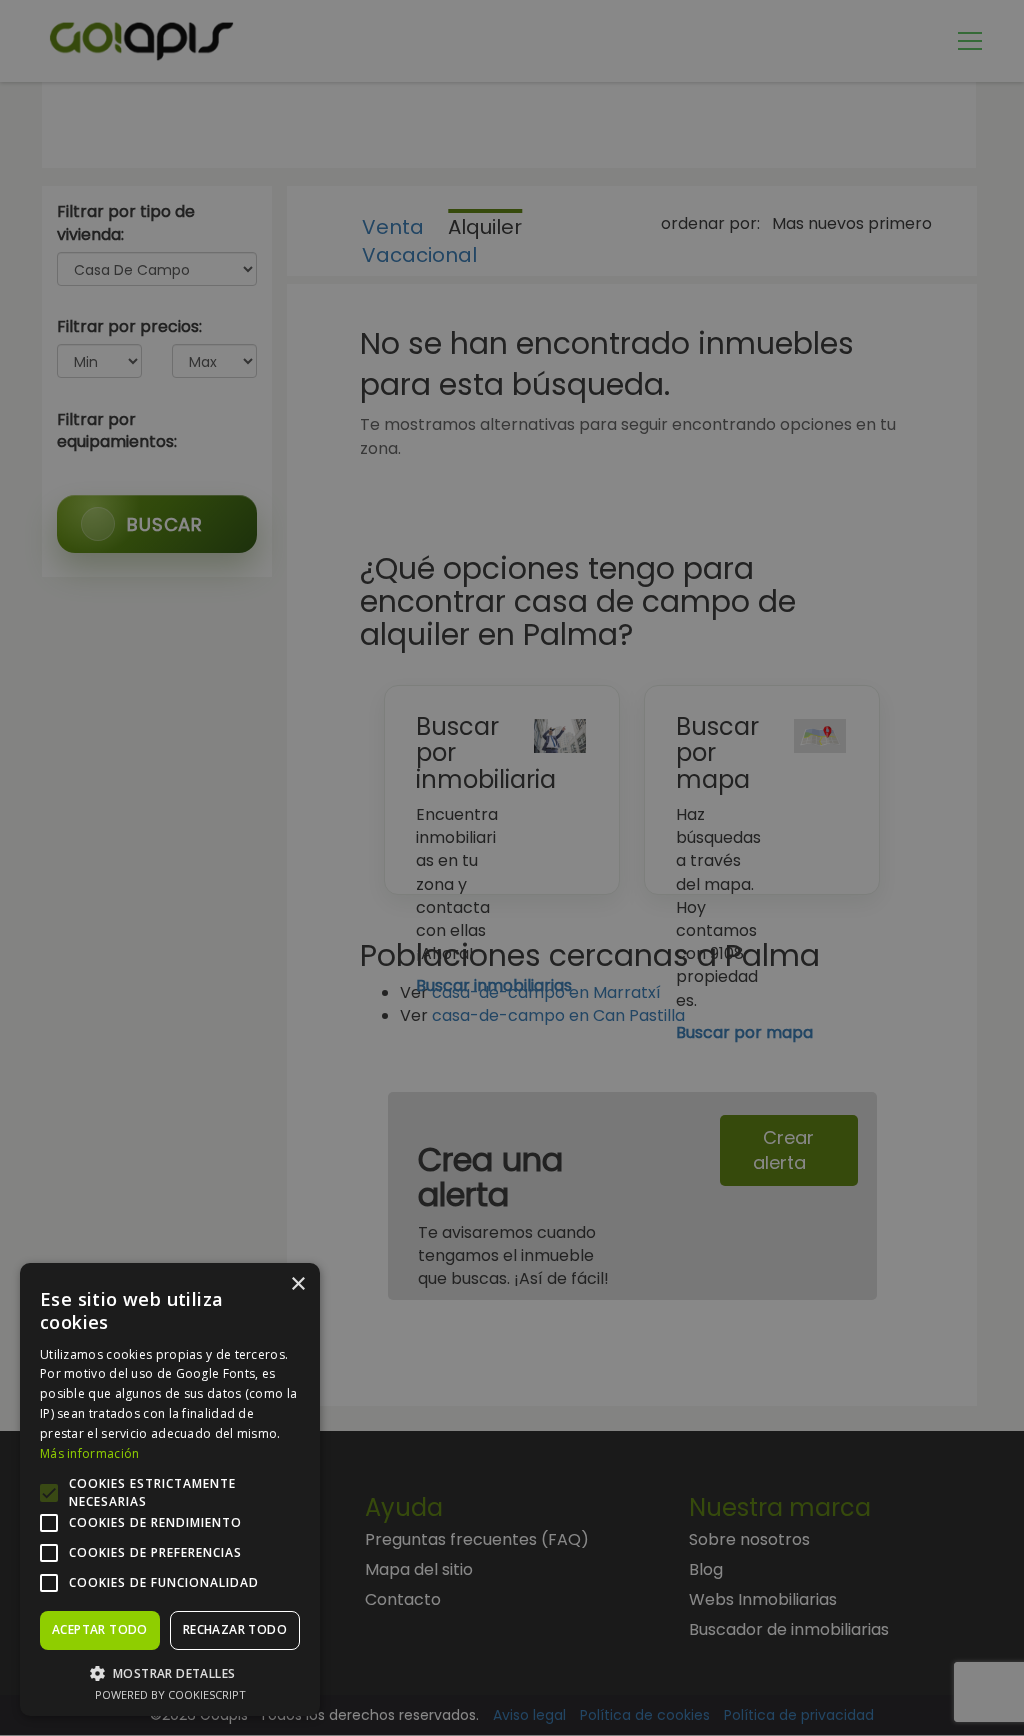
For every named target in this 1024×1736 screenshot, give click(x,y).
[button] (170, 1672)
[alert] (512, 868)
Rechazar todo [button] (235, 1629)
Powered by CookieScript (170, 1694)
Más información (90, 1453)
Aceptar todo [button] (100, 1629)
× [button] (297, 1284)
